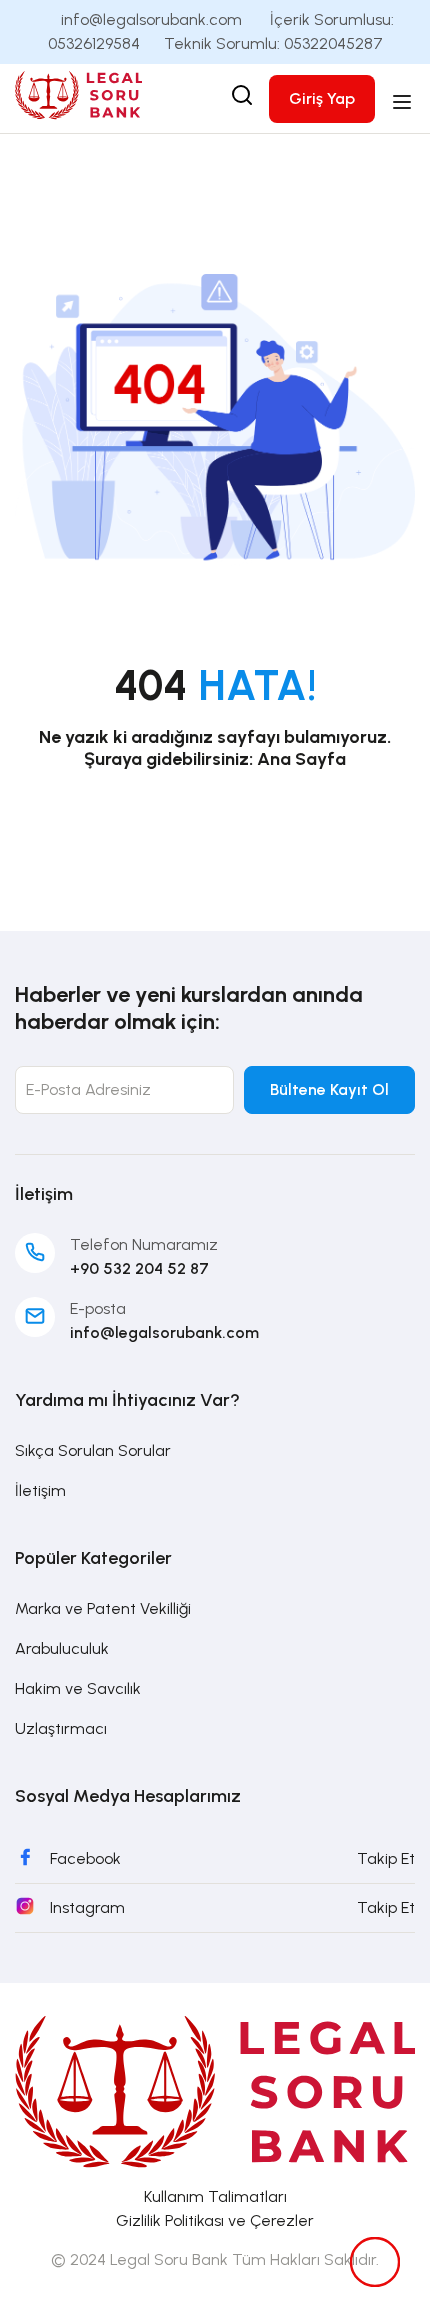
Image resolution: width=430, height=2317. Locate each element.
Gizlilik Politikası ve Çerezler (215, 2220)
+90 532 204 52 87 (139, 1268)
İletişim (40, 1490)
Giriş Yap (322, 98)
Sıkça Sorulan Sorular (93, 1450)
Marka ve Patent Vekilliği (103, 1608)
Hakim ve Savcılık (78, 1688)
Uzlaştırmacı (61, 1728)
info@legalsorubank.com (164, 1332)
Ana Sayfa (301, 759)
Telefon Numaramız (144, 1244)
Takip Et (386, 1858)
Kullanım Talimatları (215, 2196)
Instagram (87, 1907)
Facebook (85, 1858)
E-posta (98, 1308)
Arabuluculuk (62, 1648)
